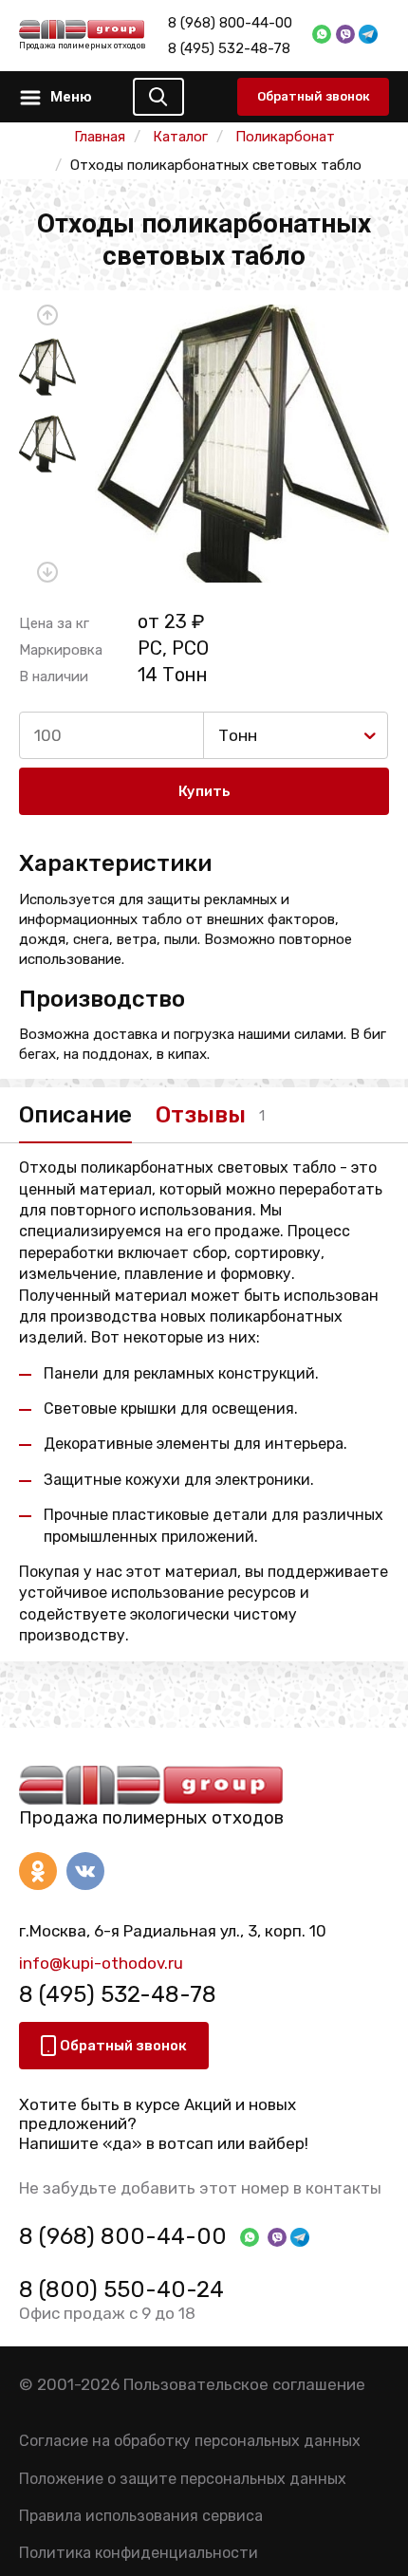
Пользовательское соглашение (244, 2384)
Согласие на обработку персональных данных (190, 2441)
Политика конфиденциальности (139, 2553)
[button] (47, 315)
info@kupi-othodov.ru (101, 1963)
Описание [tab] (75, 1115)
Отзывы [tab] (201, 1115)
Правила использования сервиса (141, 2516)
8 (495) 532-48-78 (229, 48)
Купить (204, 791)
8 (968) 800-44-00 (230, 23)
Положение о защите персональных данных (183, 2479)
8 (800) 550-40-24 (121, 2289)
